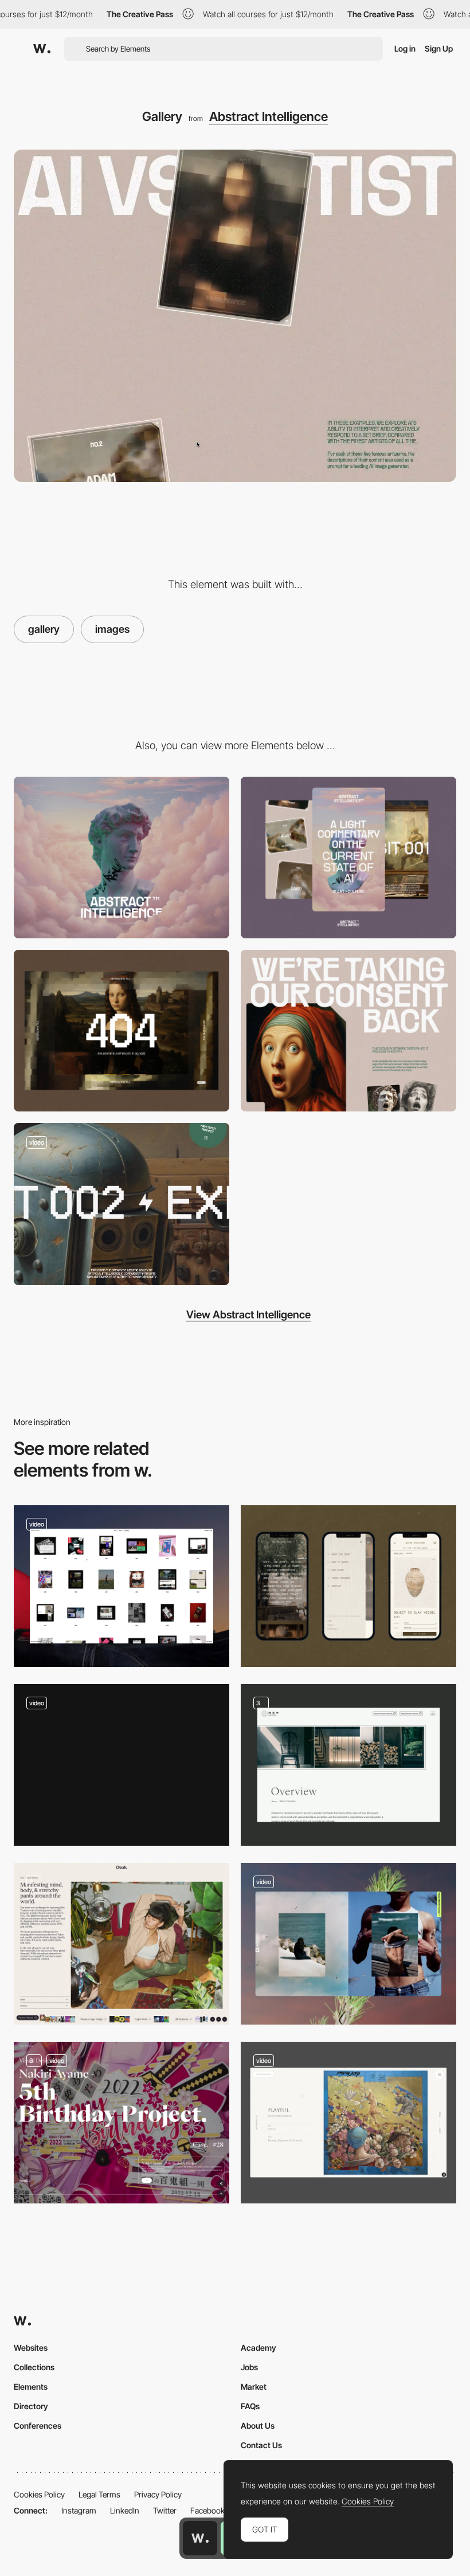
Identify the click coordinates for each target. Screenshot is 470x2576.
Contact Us (261, 2445)
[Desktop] (122, 858)
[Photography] (348, 1765)
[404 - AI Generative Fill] (122, 1031)
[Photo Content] (122, 1944)
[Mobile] (348, 858)
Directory (31, 2406)
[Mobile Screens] (348, 1586)
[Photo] (122, 1586)
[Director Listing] (122, 1765)
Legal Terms (99, 2494)
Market (254, 2387)
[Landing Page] (122, 2123)
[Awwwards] (42, 49)
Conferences (38, 2426)
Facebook (207, 2510)
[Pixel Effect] (122, 1204)
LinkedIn (125, 2510)
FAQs (250, 2406)
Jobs (249, 2367)
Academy (258, 2348)
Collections (34, 2367)
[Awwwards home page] (200, 2538)
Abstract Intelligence (269, 116)
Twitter (165, 2510)
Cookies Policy (39, 2494)
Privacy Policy (158, 2494)
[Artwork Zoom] (348, 2123)
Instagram (79, 2510)
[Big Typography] (348, 1031)
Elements (31, 2387)
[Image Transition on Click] (348, 1944)
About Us (258, 2426)
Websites (31, 2348)
